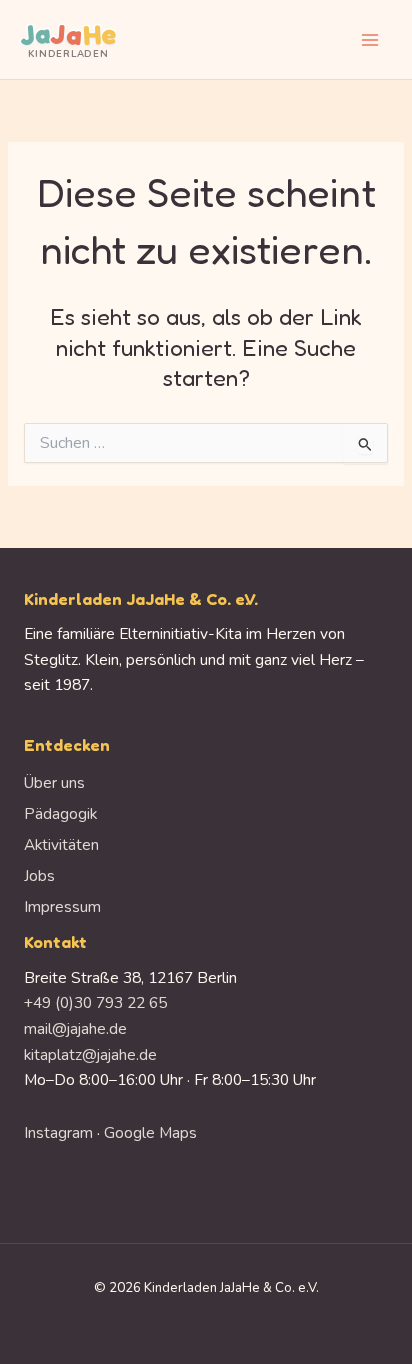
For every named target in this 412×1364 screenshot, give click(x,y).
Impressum (62, 906)
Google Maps (150, 1132)
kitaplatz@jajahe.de (90, 1054)
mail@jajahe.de (75, 1028)
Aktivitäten (61, 844)
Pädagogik (60, 813)
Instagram (58, 1132)
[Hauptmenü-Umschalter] (370, 39)
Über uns (54, 782)
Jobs (39, 875)
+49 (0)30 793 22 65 (95, 1002)
